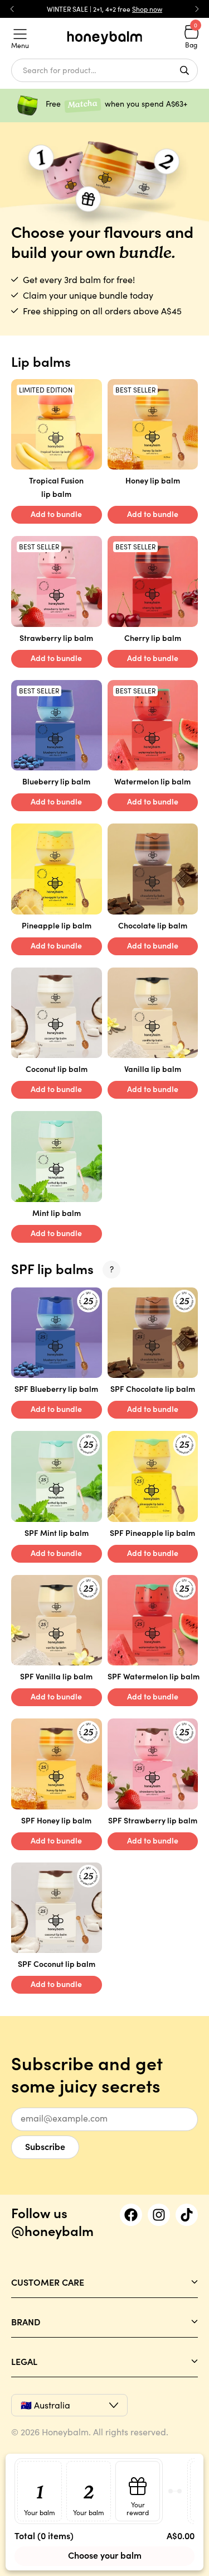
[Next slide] (197, 9)
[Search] (184, 70)
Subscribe (45, 2146)
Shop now (147, 9)
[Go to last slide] (12, 9)
